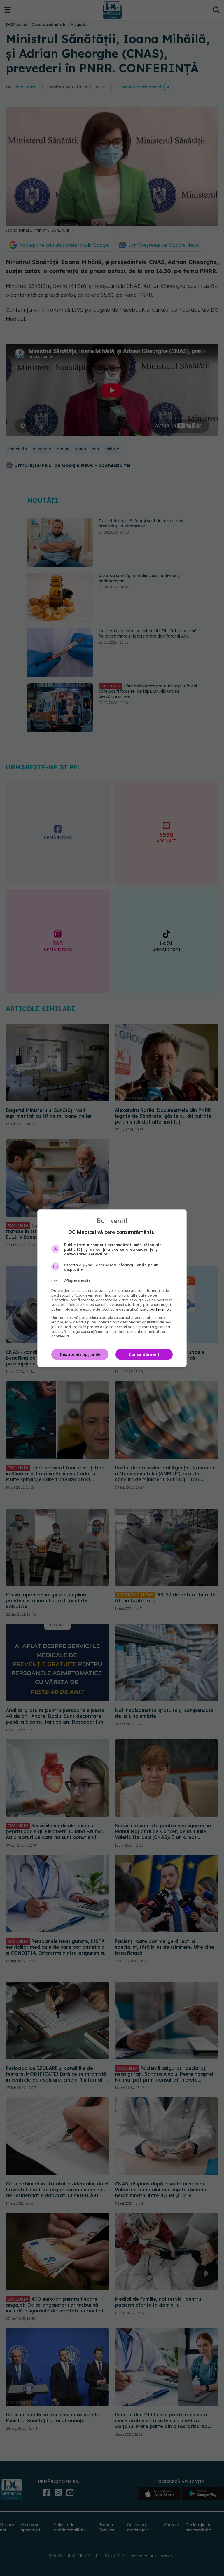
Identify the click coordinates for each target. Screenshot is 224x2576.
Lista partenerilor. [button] (156, 1309)
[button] (112, 1281)
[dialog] (112, 1288)
